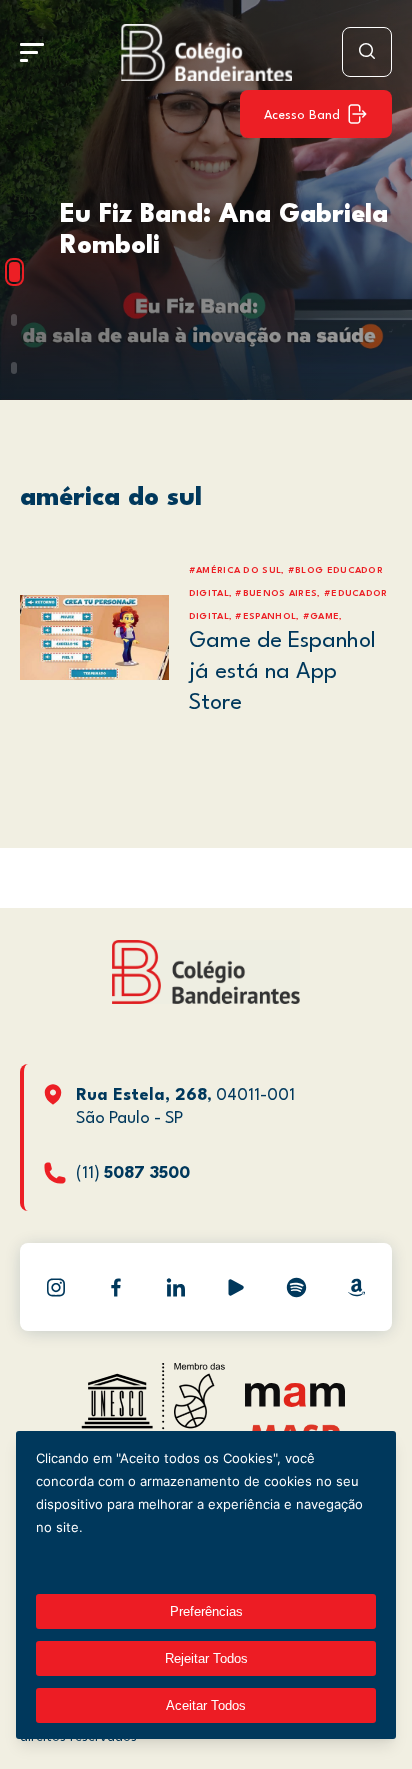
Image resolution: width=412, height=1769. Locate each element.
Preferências (206, 1611)
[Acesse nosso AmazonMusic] (356, 1287)
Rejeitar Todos (206, 1658)
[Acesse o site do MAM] (295, 1402)
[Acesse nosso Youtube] (236, 1287)
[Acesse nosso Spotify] (296, 1287)
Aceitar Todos (206, 1705)
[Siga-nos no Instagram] (56, 1287)
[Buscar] (367, 52)
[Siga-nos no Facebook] (116, 1287)
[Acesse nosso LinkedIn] (176, 1287)
